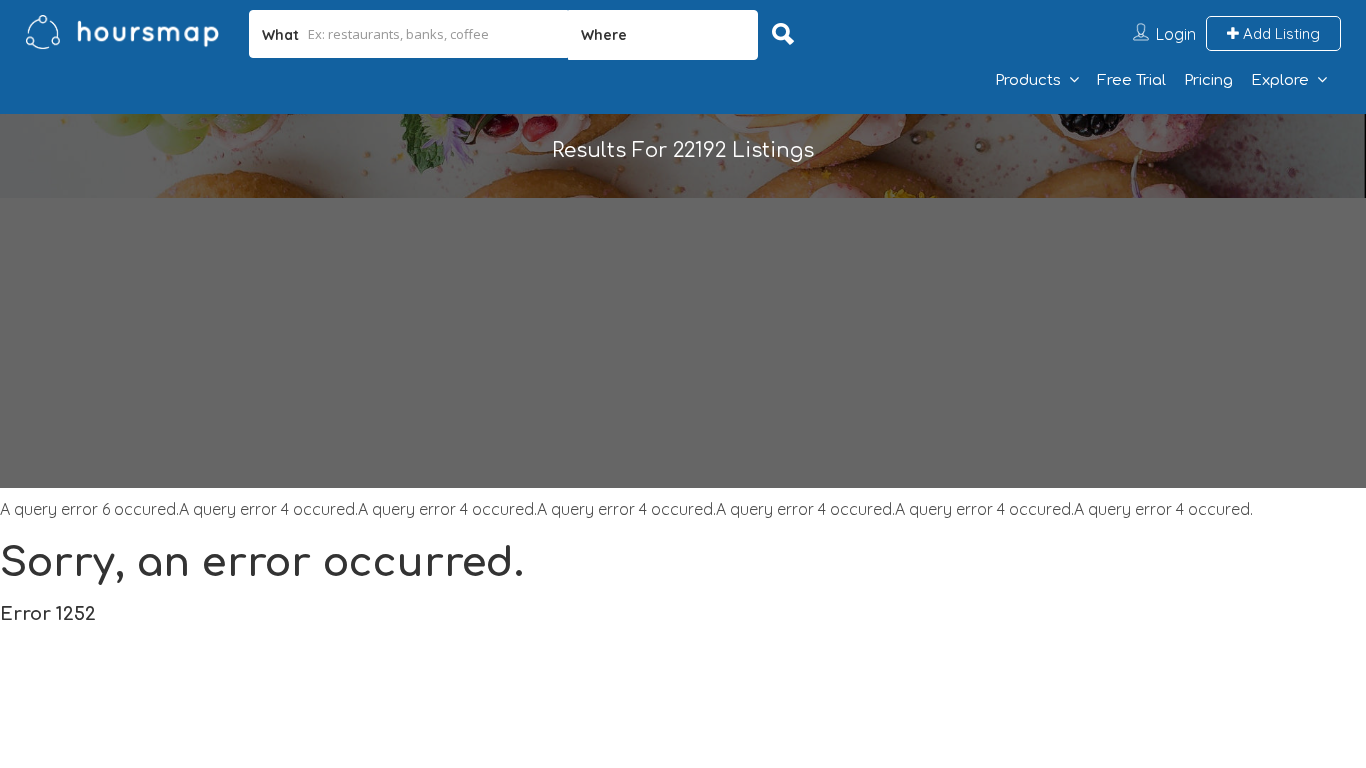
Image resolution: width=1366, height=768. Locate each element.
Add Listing (1279, 33)
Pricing (1208, 80)
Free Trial (1131, 80)
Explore (1280, 80)
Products (1028, 80)
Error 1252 (48, 614)
